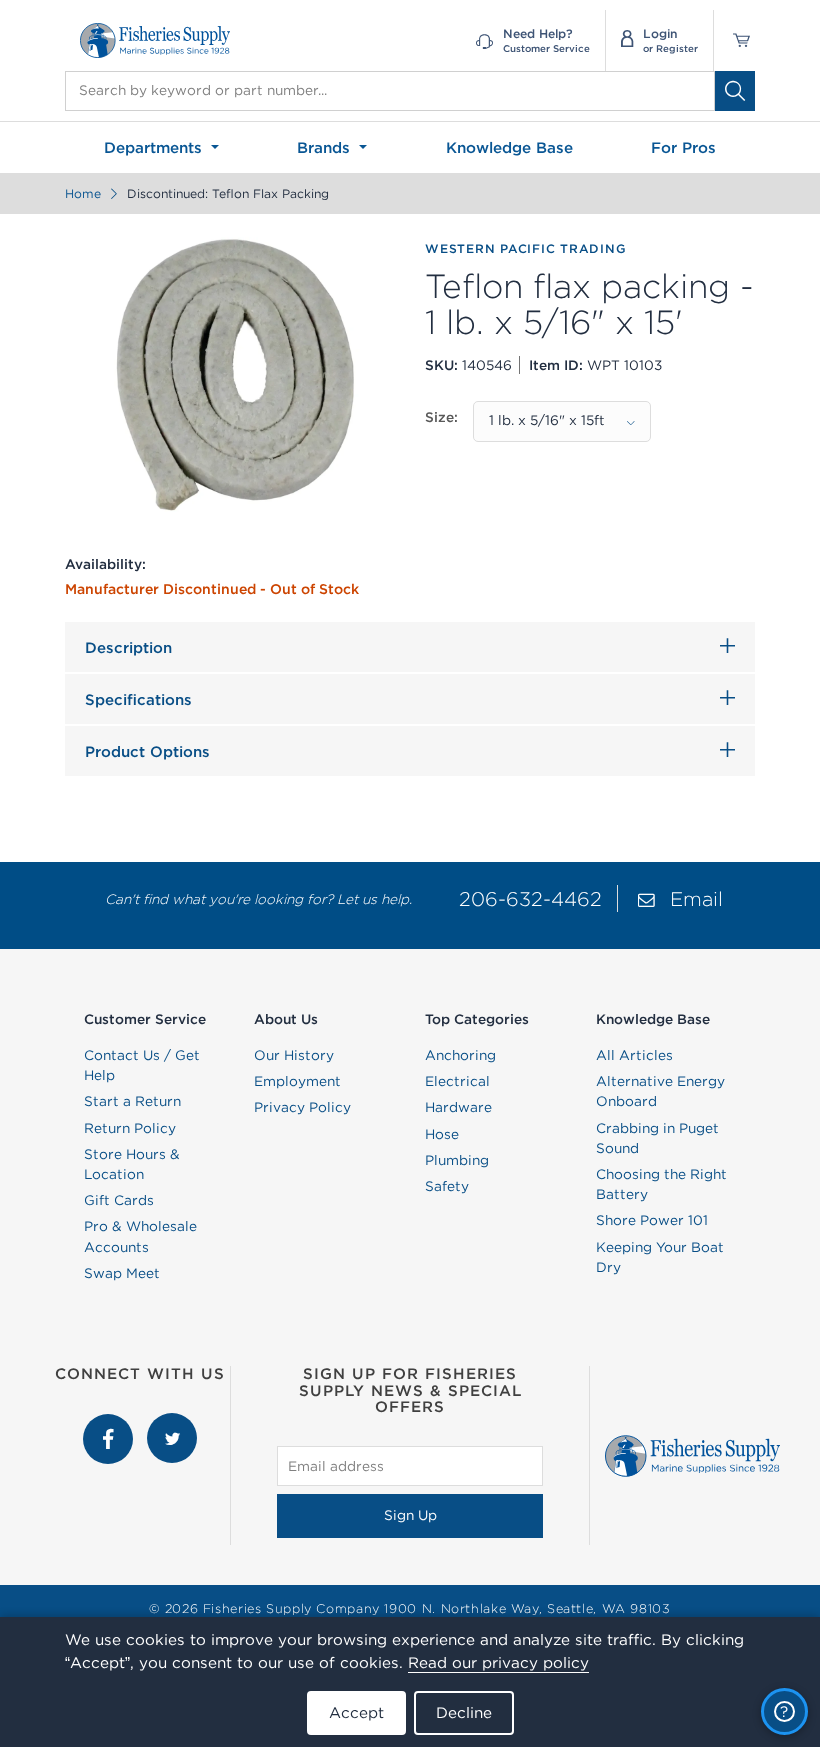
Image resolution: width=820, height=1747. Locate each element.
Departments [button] (155, 147)
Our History (294, 1055)
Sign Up (410, 1515)
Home (83, 193)
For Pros (683, 147)
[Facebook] (110, 1423)
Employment (297, 1081)
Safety (447, 1186)
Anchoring (460, 1055)
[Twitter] (172, 1423)
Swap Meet (122, 1273)
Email (696, 898)
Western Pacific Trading (525, 248)
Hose (442, 1134)
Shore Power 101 (652, 1220)
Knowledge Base (509, 147)
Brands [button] (326, 147)
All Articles (634, 1055)
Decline (464, 1712)
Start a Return (132, 1101)
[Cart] (734, 40)
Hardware (458, 1107)
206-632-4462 (530, 898)
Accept (356, 1712)
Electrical (457, 1081)
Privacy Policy (302, 1107)
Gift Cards (119, 1200)
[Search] (735, 91)
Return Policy (130, 1128)
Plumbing (457, 1160)
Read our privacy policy (498, 1662)
